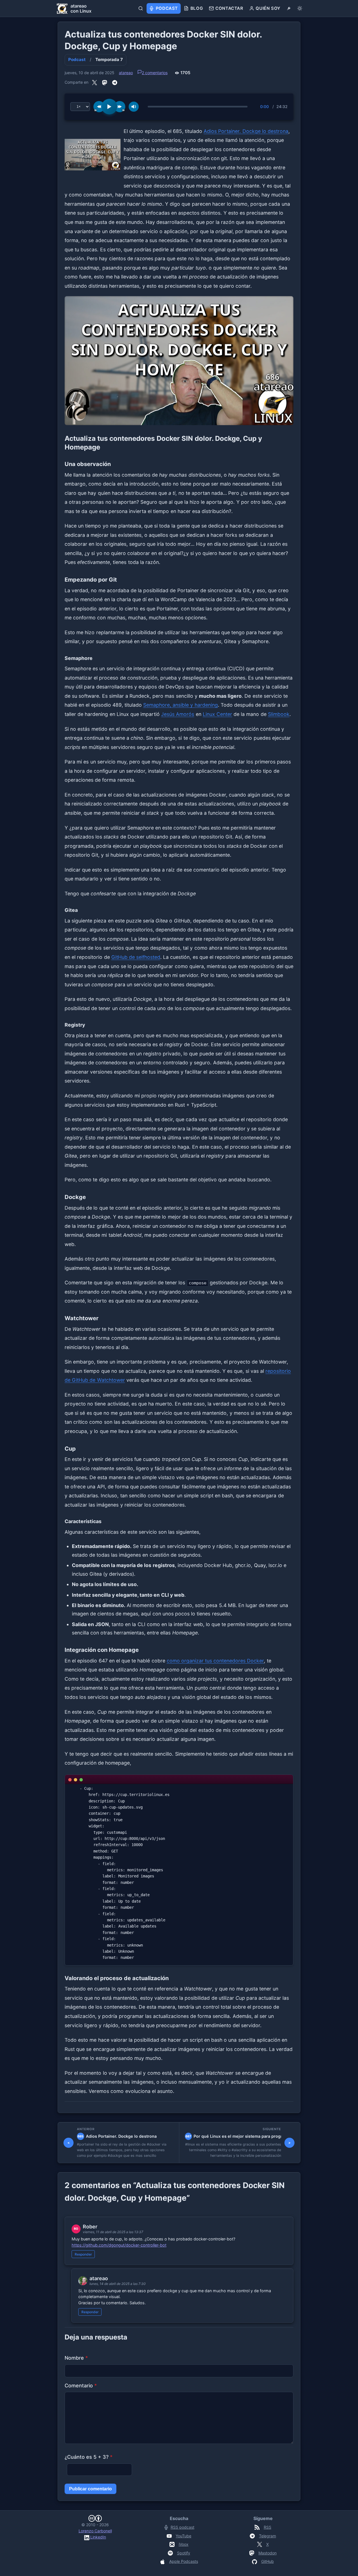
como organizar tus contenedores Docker (215, 1661)
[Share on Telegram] (115, 83)
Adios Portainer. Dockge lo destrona (246, 131)
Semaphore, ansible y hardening (181, 705)
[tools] (289, 8)
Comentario (81, 2386)
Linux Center (217, 714)
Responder (83, 2254)
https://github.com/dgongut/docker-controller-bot (119, 2245)
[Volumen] (134, 107)
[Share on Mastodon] (105, 83)
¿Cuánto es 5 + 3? (89, 2457)
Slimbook (279, 714)
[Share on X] (95, 83)
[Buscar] (141, 8)
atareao (126, 73)
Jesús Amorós (178, 714)
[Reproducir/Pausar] (109, 107)
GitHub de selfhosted (136, 957)
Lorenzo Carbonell (95, 2531)
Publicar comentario (90, 2489)
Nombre (76, 2358)
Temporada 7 (109, 59)
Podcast (77, 59)
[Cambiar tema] (300, 8)
